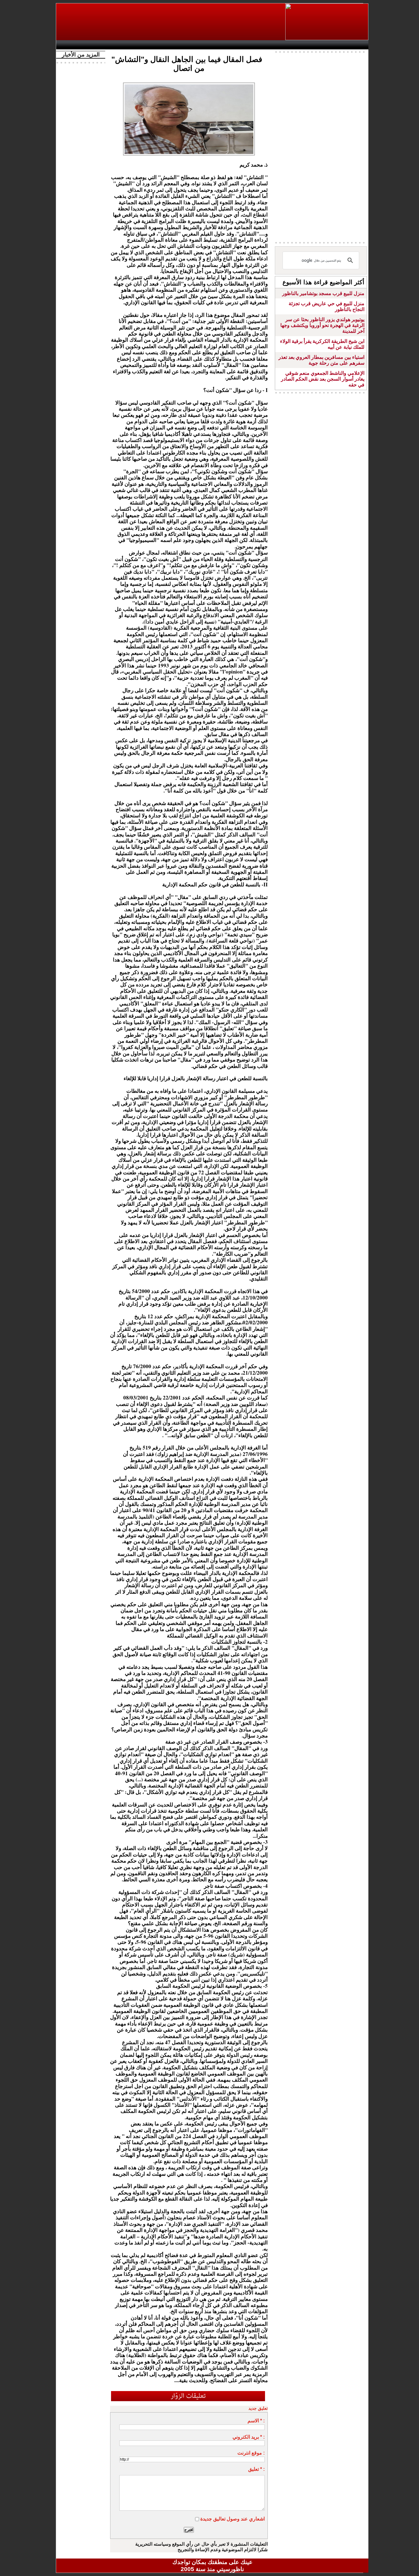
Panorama (145, 45)
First (355, 45)
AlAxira (101, 45)
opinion (121, 45)
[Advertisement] (171, 22)
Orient (249, 45)
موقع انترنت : (251, 2453)
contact (77, 45)
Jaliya (202, 45)
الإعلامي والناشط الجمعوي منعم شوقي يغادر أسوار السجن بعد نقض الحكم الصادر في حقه (323, 379)
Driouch (303, 45)
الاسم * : (256, 2421)
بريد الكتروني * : (249, 2437)
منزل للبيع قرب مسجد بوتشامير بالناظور (323, 293)
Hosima (275, 45)
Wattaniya (226, 45)
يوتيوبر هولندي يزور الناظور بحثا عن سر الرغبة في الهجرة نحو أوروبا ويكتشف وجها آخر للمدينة (322, 325)
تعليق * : (256, 2469)
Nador (329, 45)
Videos (176, 45)
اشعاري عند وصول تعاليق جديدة (233, 2519)
